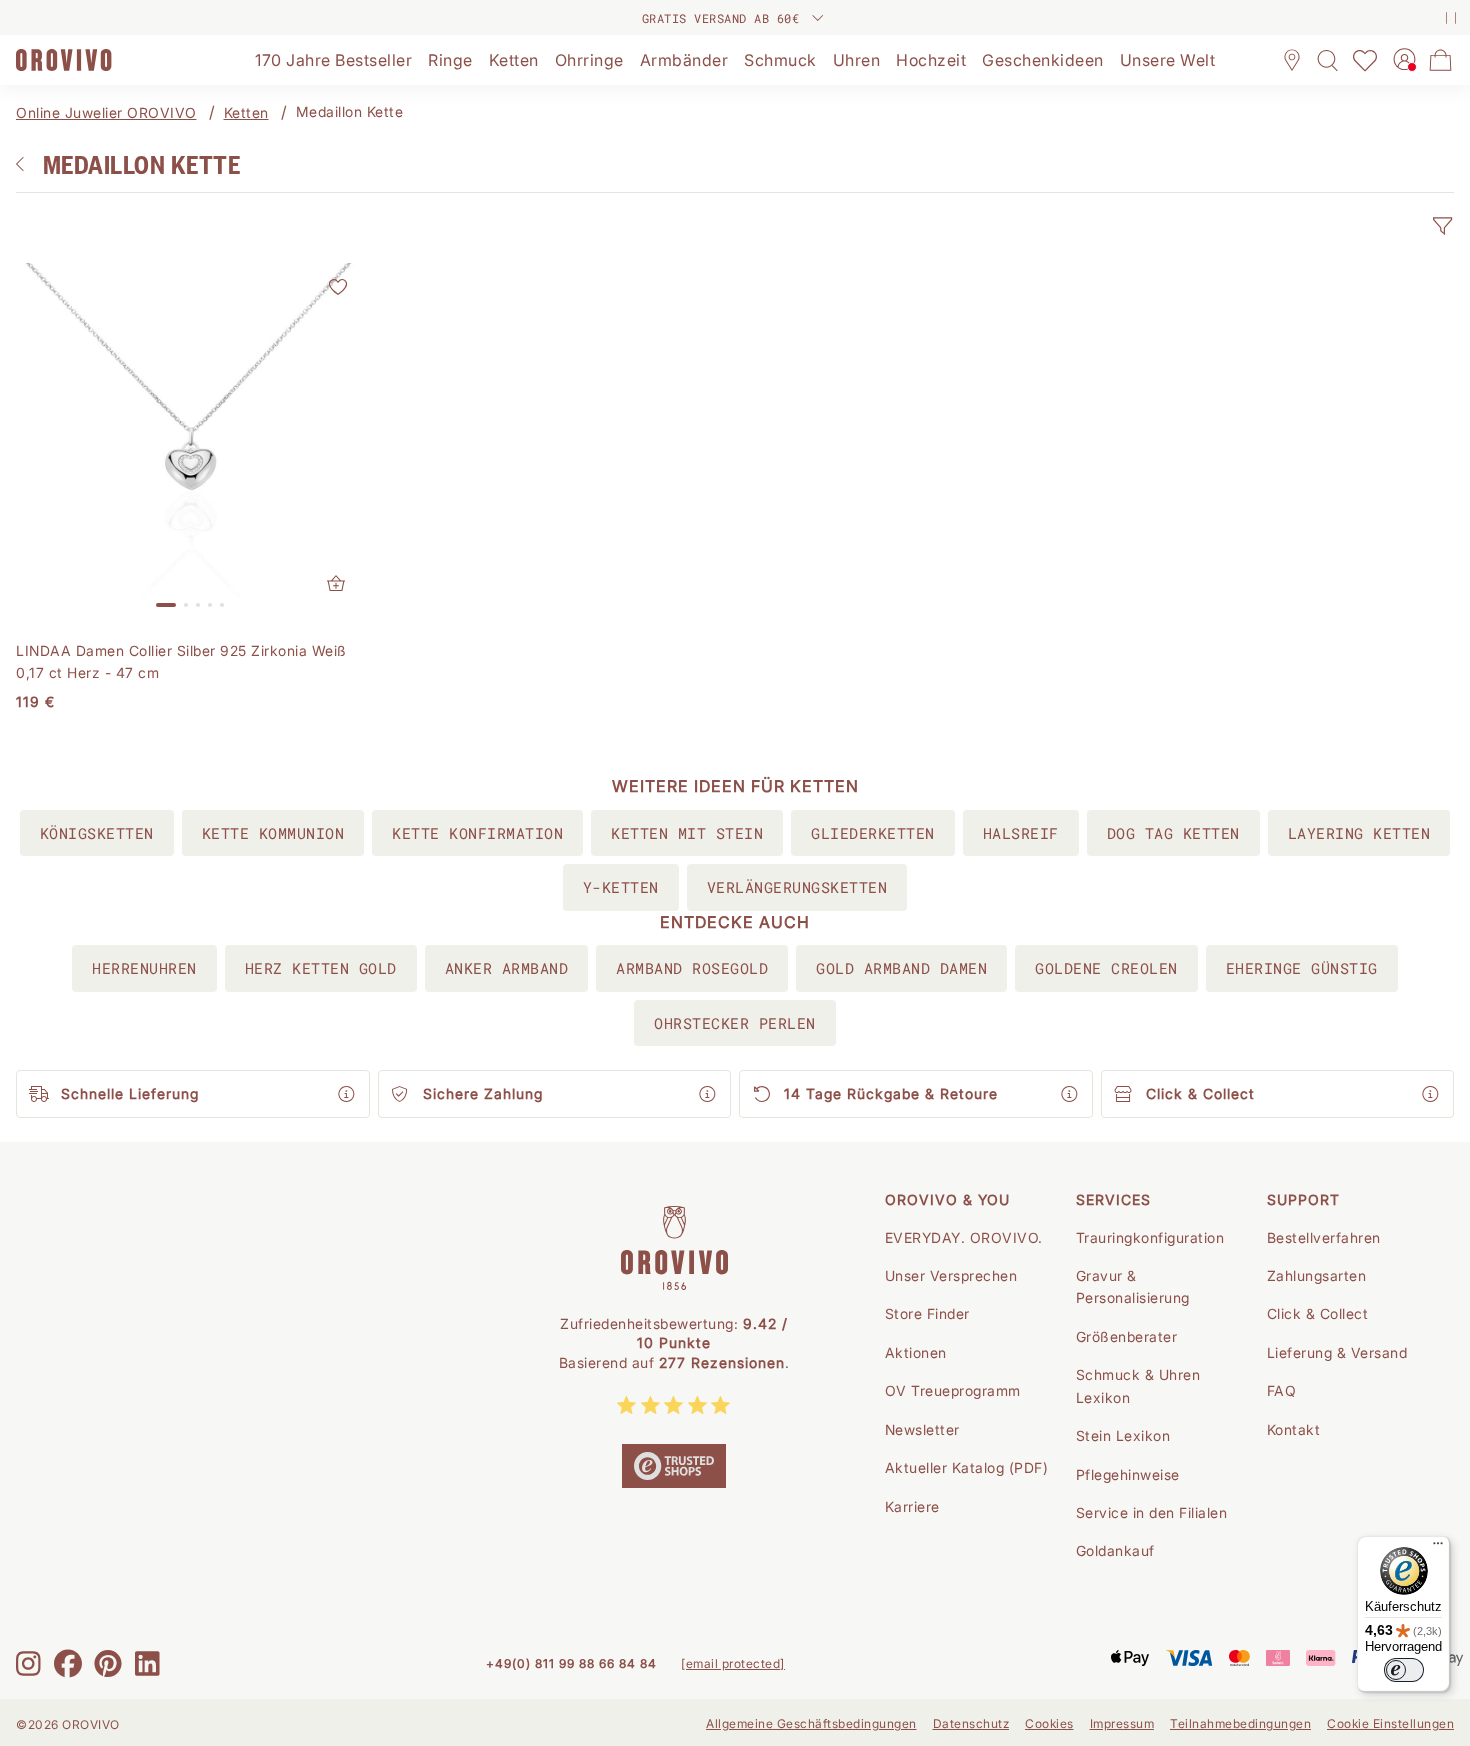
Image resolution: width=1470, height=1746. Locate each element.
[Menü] (1438, 1548)
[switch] (1404, 1670)
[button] (1442, 226)
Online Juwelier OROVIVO (106, 112)
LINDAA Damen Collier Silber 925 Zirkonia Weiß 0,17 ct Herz (181, 661)
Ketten (246, 112)
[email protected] (733, 1663)
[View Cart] (1441, 60)
